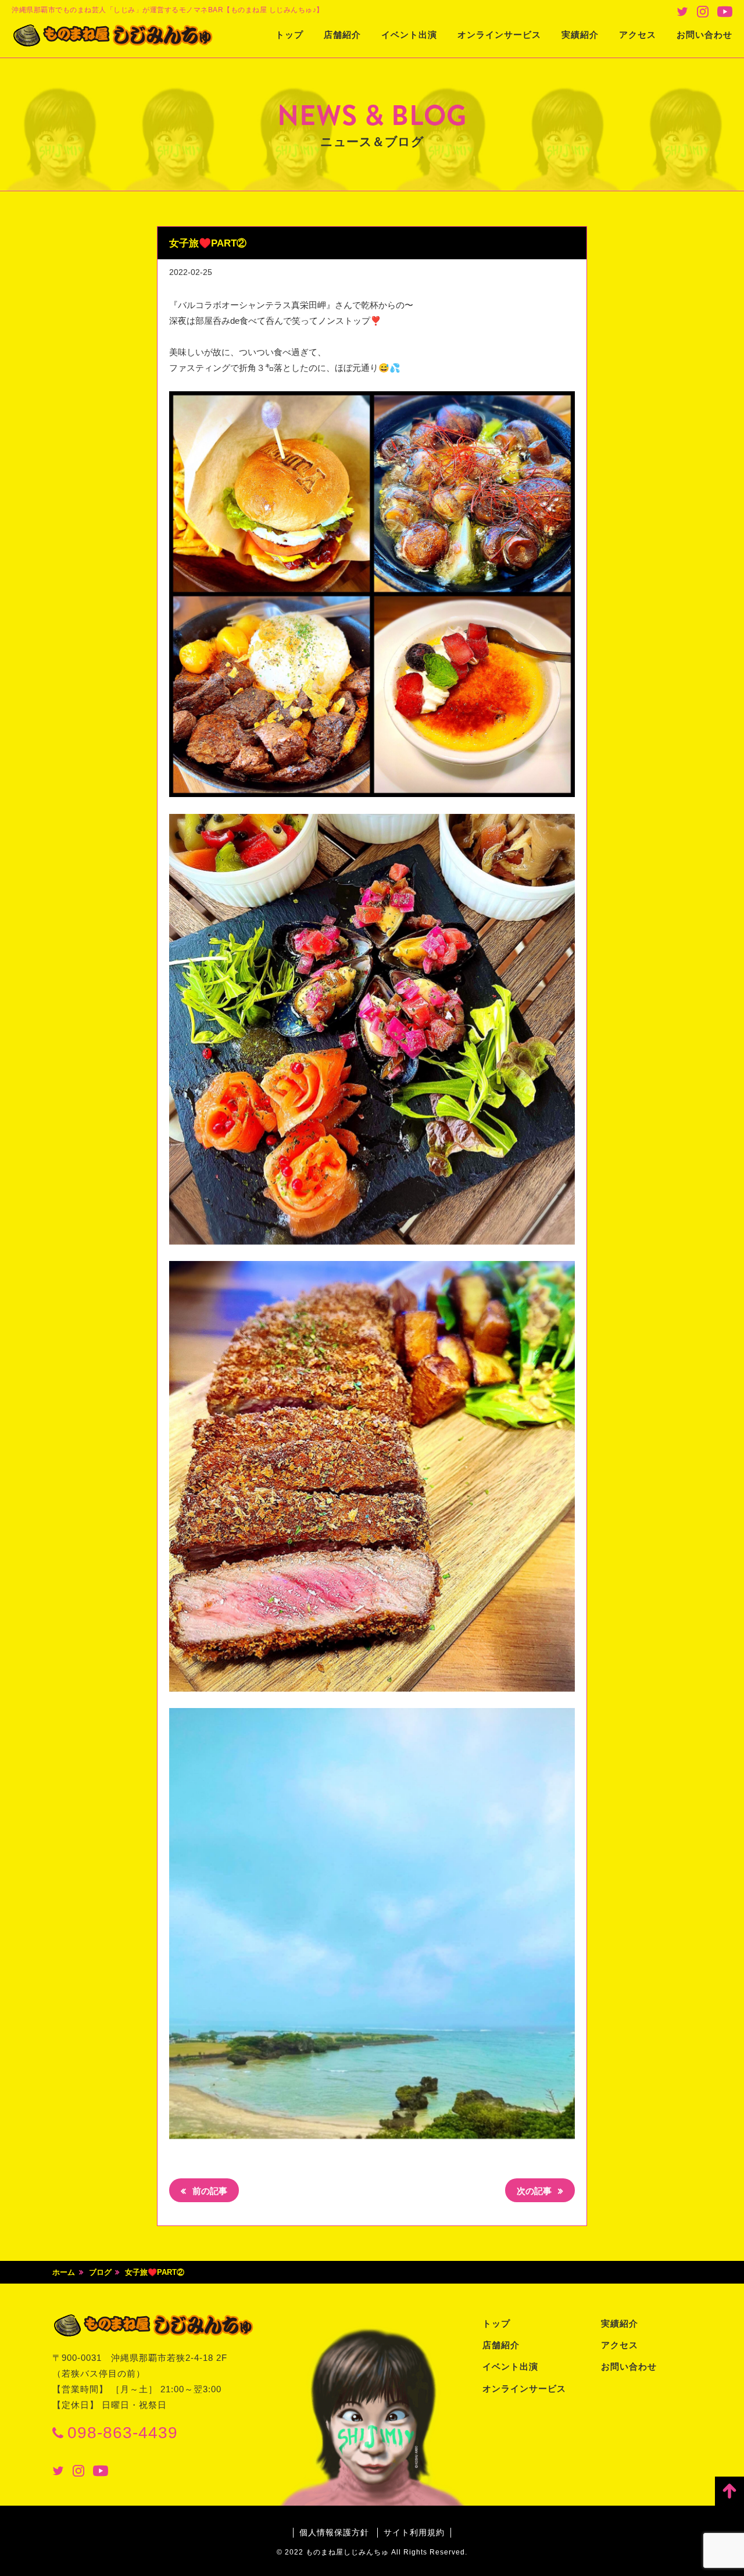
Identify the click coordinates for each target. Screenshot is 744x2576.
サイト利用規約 (414, 2532)
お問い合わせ (704, 35)
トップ (289, 35)
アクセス (638, 35)
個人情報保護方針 (334, 2532)
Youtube (725, 12)
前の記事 (209, 2191)
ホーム (64, 2272)
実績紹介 (580, 35)
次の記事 (535, 2191)
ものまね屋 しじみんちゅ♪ (113, 35)
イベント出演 (409, 35)
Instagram (703, 12)
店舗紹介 (342, 35)
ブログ (100, 2272)
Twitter (682, 12)
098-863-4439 (123, 2433)
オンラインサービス (499, 35)
